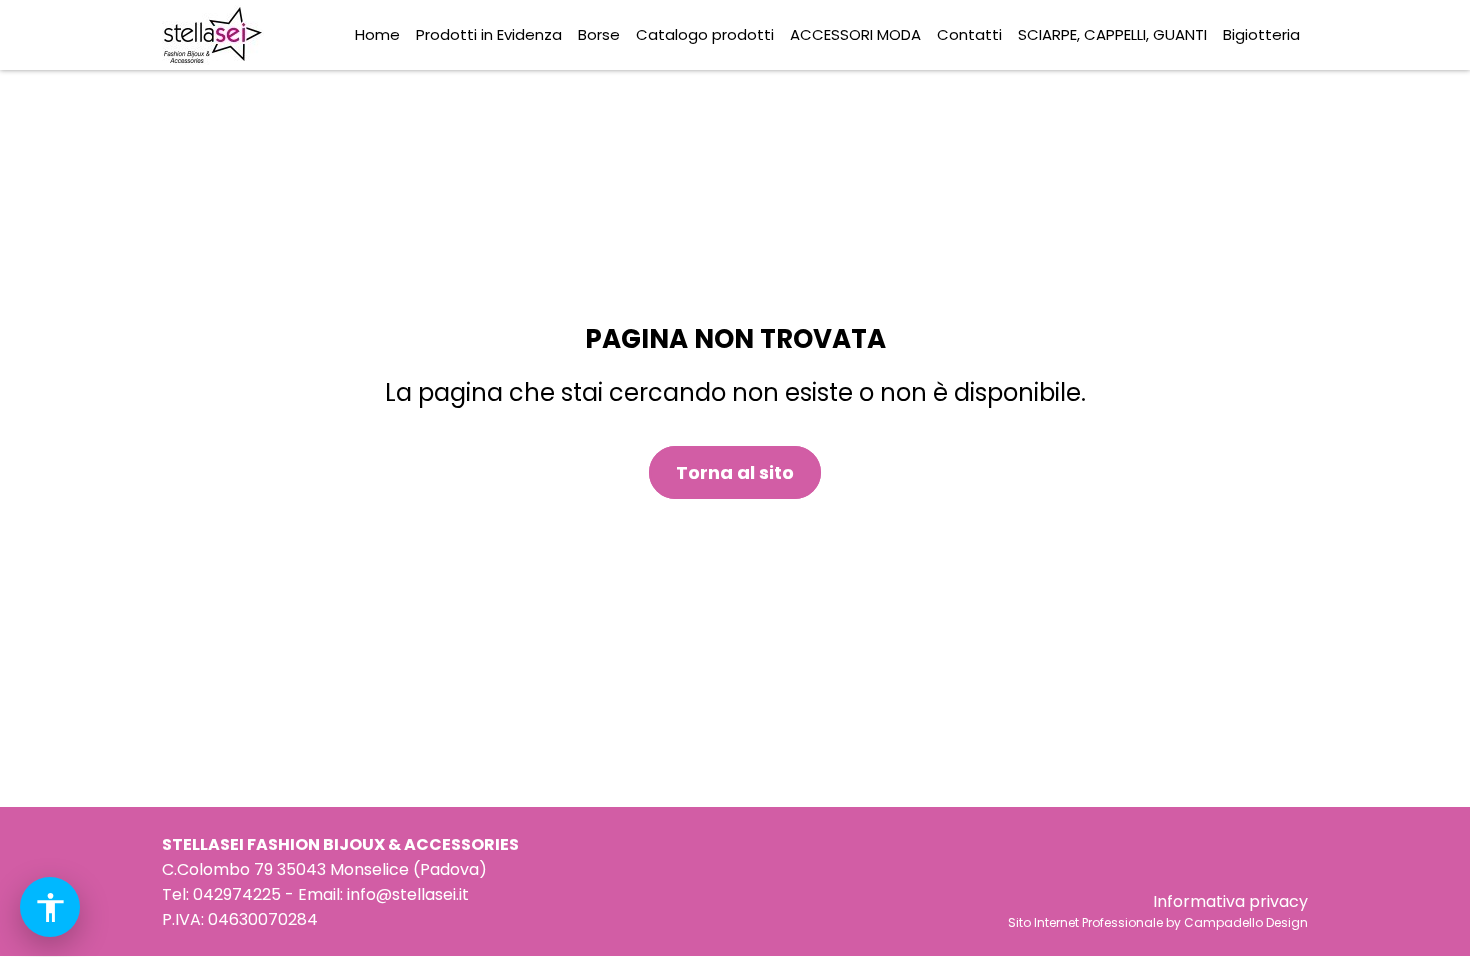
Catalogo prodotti (705, 34)
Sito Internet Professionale (1085, 922)
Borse (599, 34)
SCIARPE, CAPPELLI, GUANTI (1112, 34)
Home (377, 34)
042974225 (237, 894)
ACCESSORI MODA (855, 34)
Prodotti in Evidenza (489, 34)
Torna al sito (735, 472)
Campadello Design (1246, 922)
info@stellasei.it (408, 894)
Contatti (969, 34)
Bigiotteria (1261, 34)
